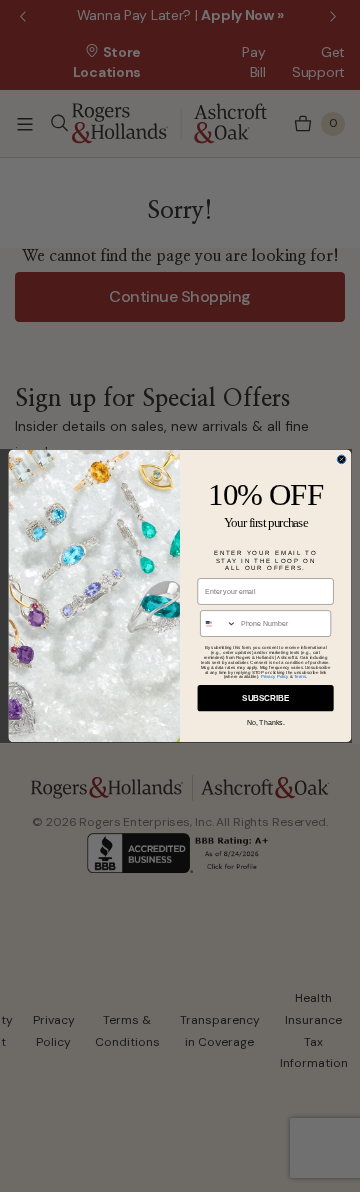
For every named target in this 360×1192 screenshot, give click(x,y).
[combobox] (219, 623)
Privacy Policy (275, 676)
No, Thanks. (266, 721)
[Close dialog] (341, 459)
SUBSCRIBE (265, 698)
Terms (300, 676)
